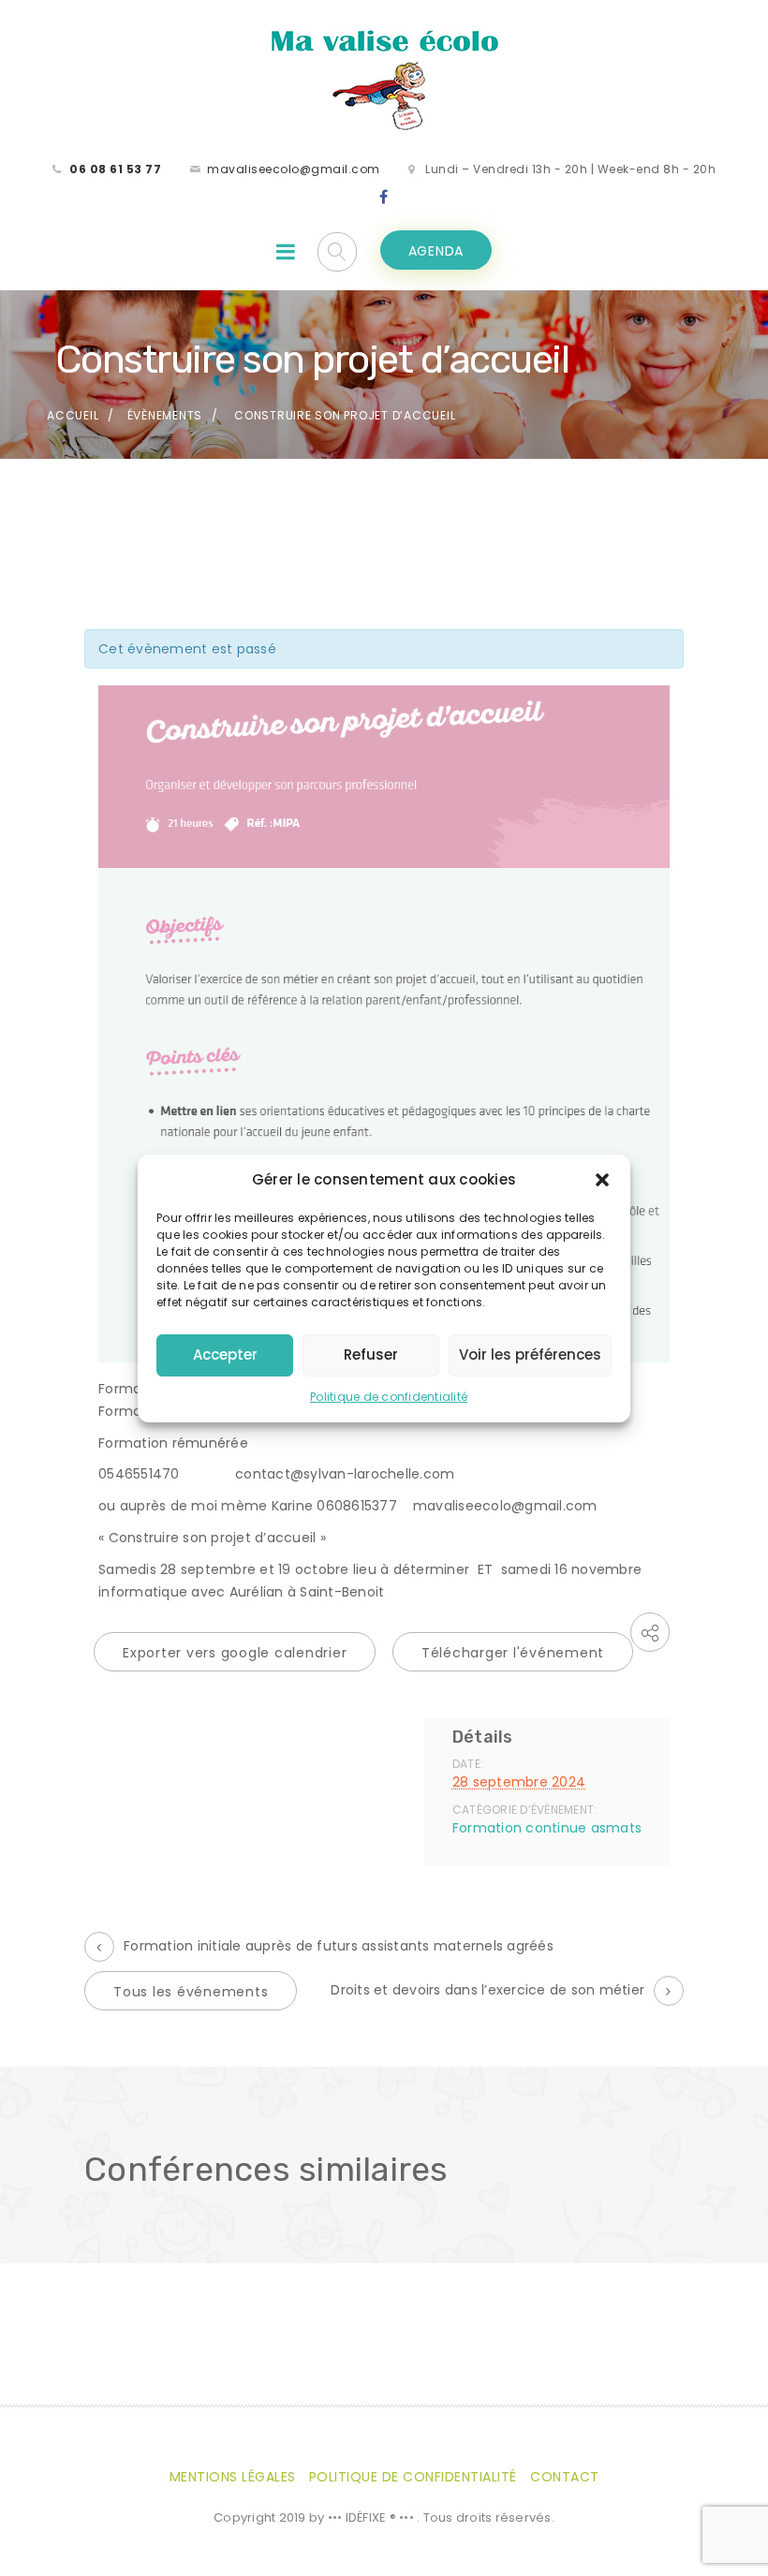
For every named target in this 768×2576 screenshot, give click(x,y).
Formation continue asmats (547, 1828)
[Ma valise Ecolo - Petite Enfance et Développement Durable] (384, 79)
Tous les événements (191, 1992)
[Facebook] (384, 198)
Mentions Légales (233, 2477)
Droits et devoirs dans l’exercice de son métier (487, 1990)
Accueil (73, 415)
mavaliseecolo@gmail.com (294, 169)
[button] (602, 1180)
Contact (565, 2477)
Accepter (225, 1354)
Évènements (165, 415)
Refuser (371, 1354)
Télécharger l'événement (513, 1653)
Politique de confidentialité (389, 1397)
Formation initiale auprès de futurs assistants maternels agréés (339, 1946)
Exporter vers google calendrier (235, 1653)
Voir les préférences (530, 1354)
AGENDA (436, 251)
